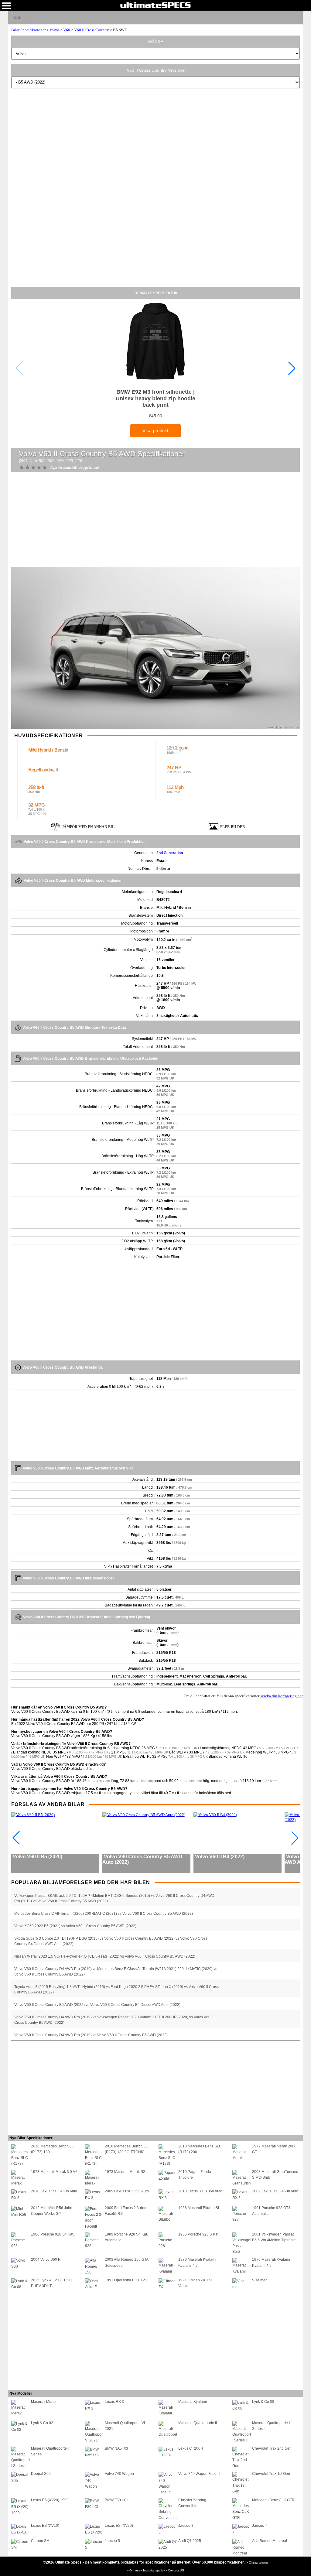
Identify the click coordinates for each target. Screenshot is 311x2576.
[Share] (296, 17)
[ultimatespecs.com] (155, 5)
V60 (67, 30)
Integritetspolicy (154, 2570)
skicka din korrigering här (282, 1696)
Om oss (135, 2570)
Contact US (176, 2570)
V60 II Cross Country (92, 30)
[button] (292, 368)
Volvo (54, 30)
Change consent (258, 2562)
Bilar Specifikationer (28, 30)
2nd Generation (170, 853)
